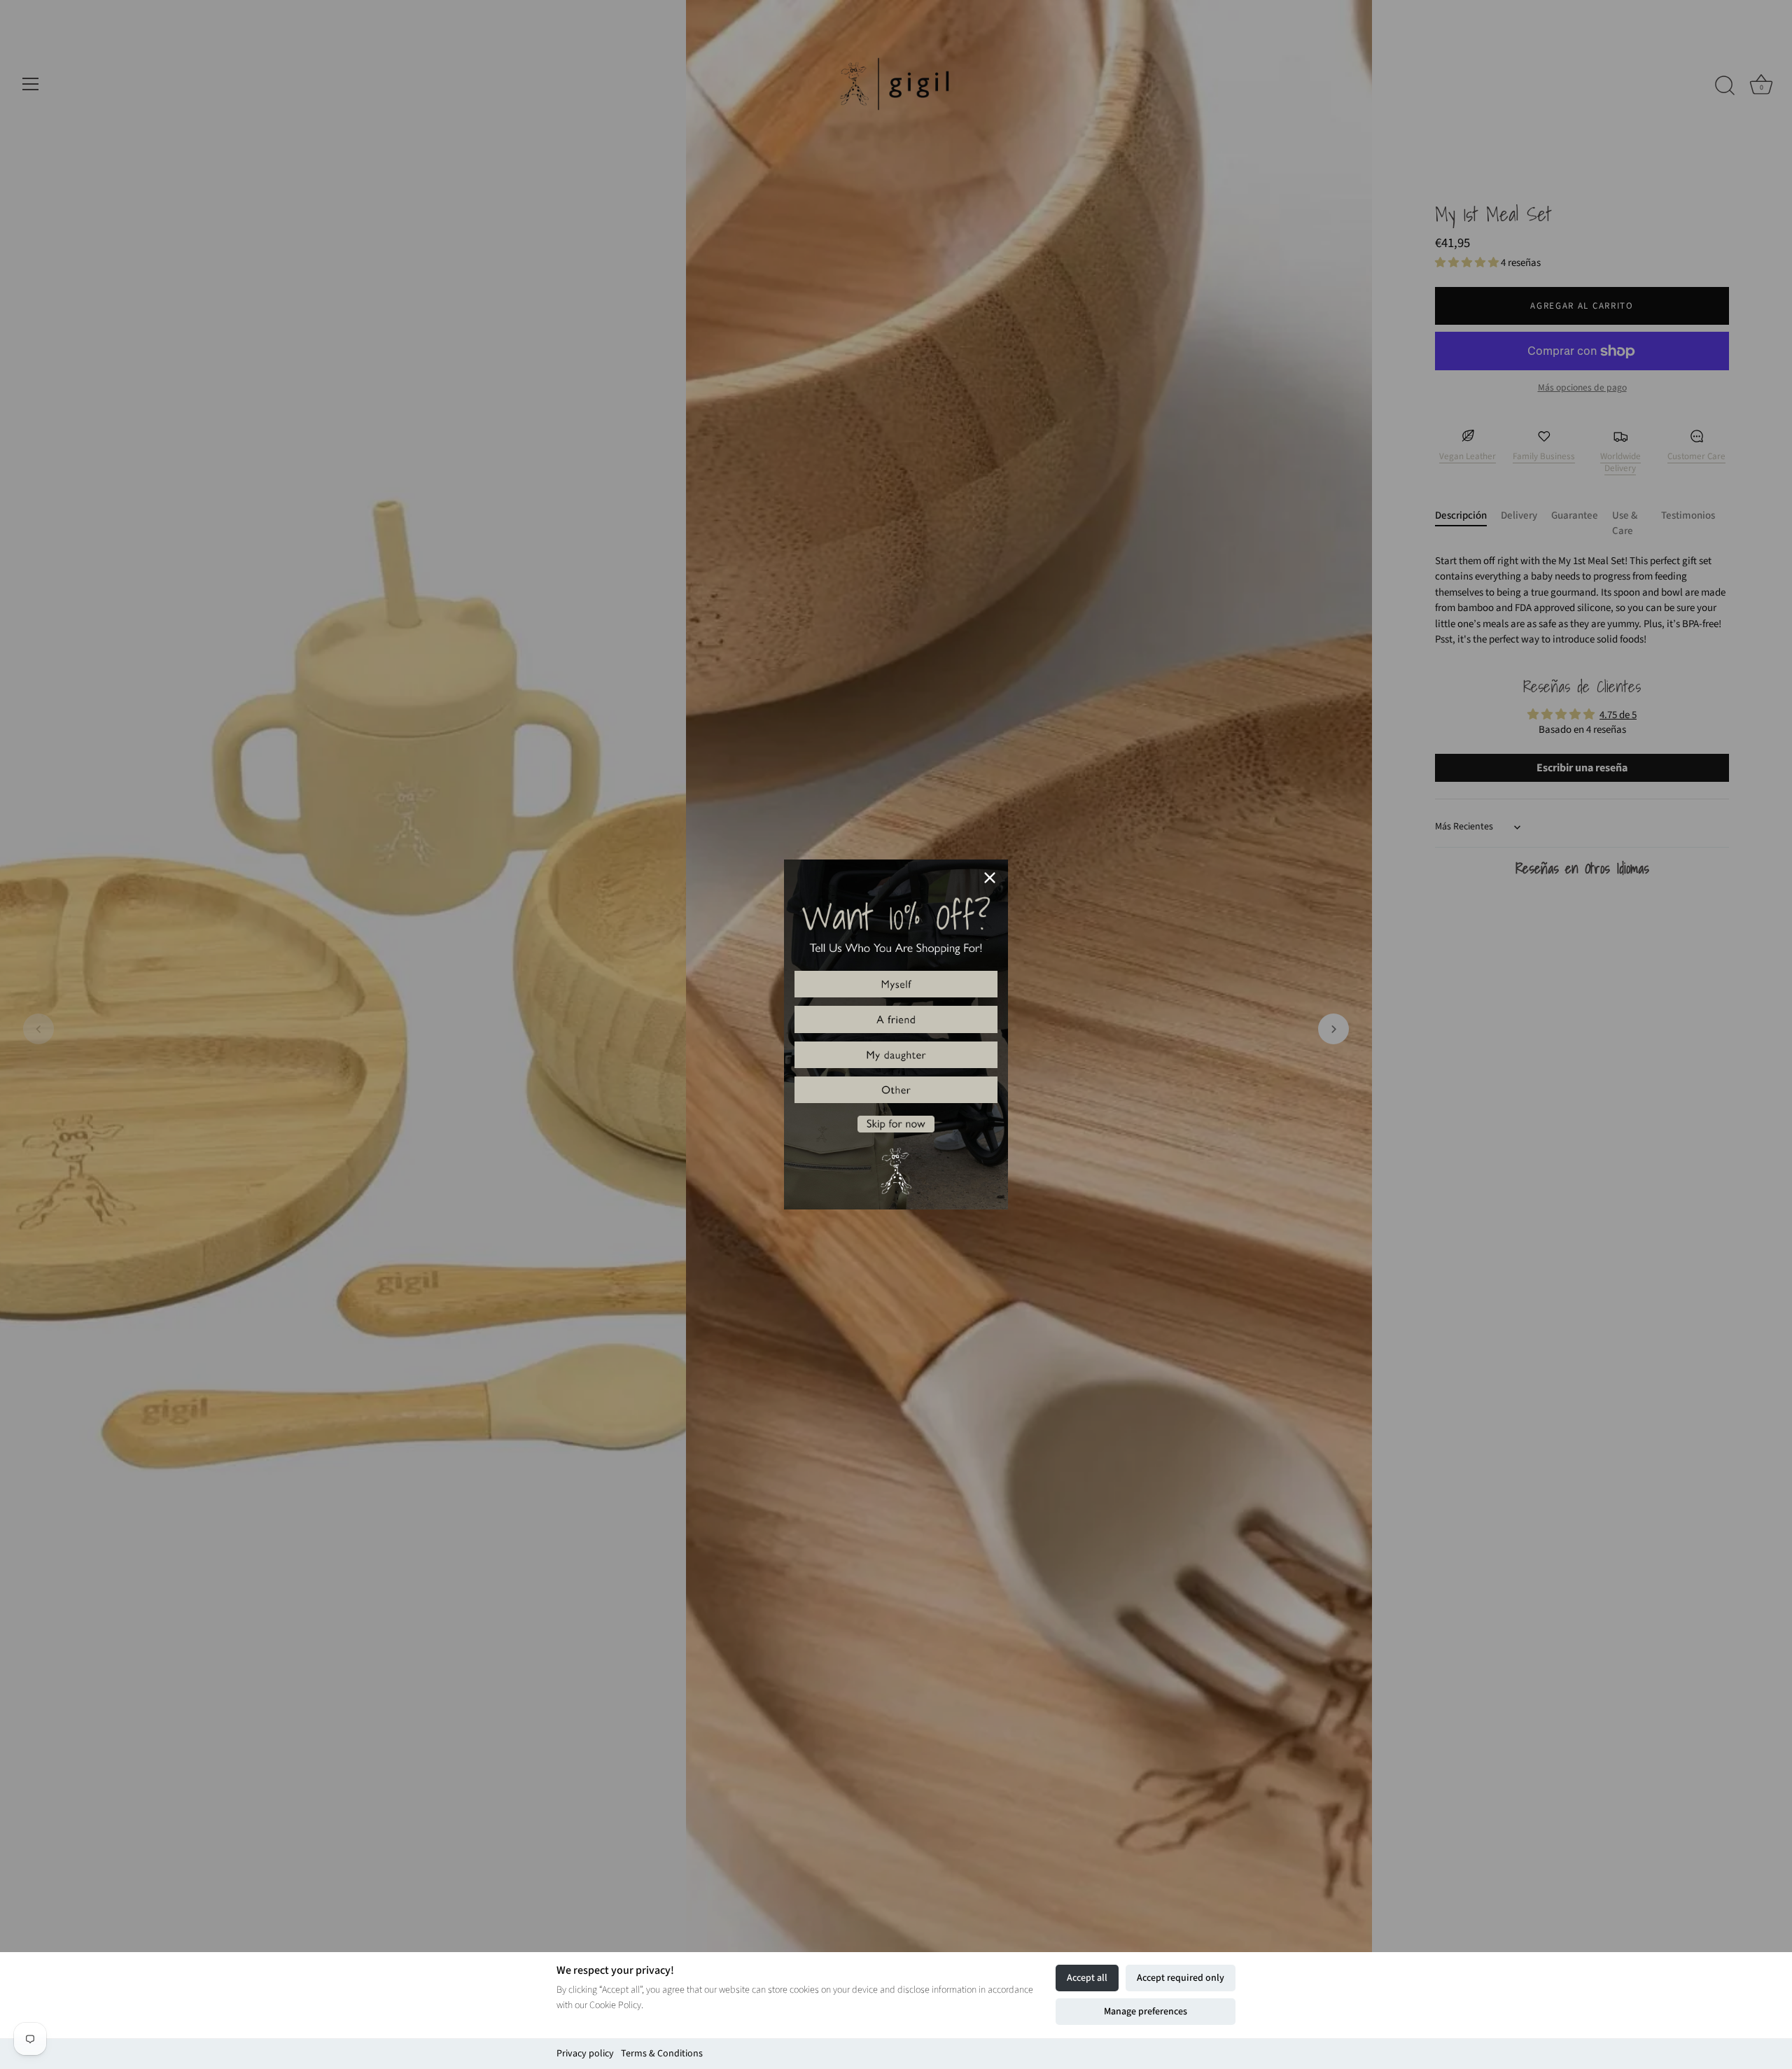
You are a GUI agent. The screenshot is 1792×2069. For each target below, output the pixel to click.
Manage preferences (1146, 2012)
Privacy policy (585, 2054)
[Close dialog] (990, 878)
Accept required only (1181, 1978)
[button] (896, 984)
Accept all (1087, 1978)
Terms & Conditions (662, 2054)
